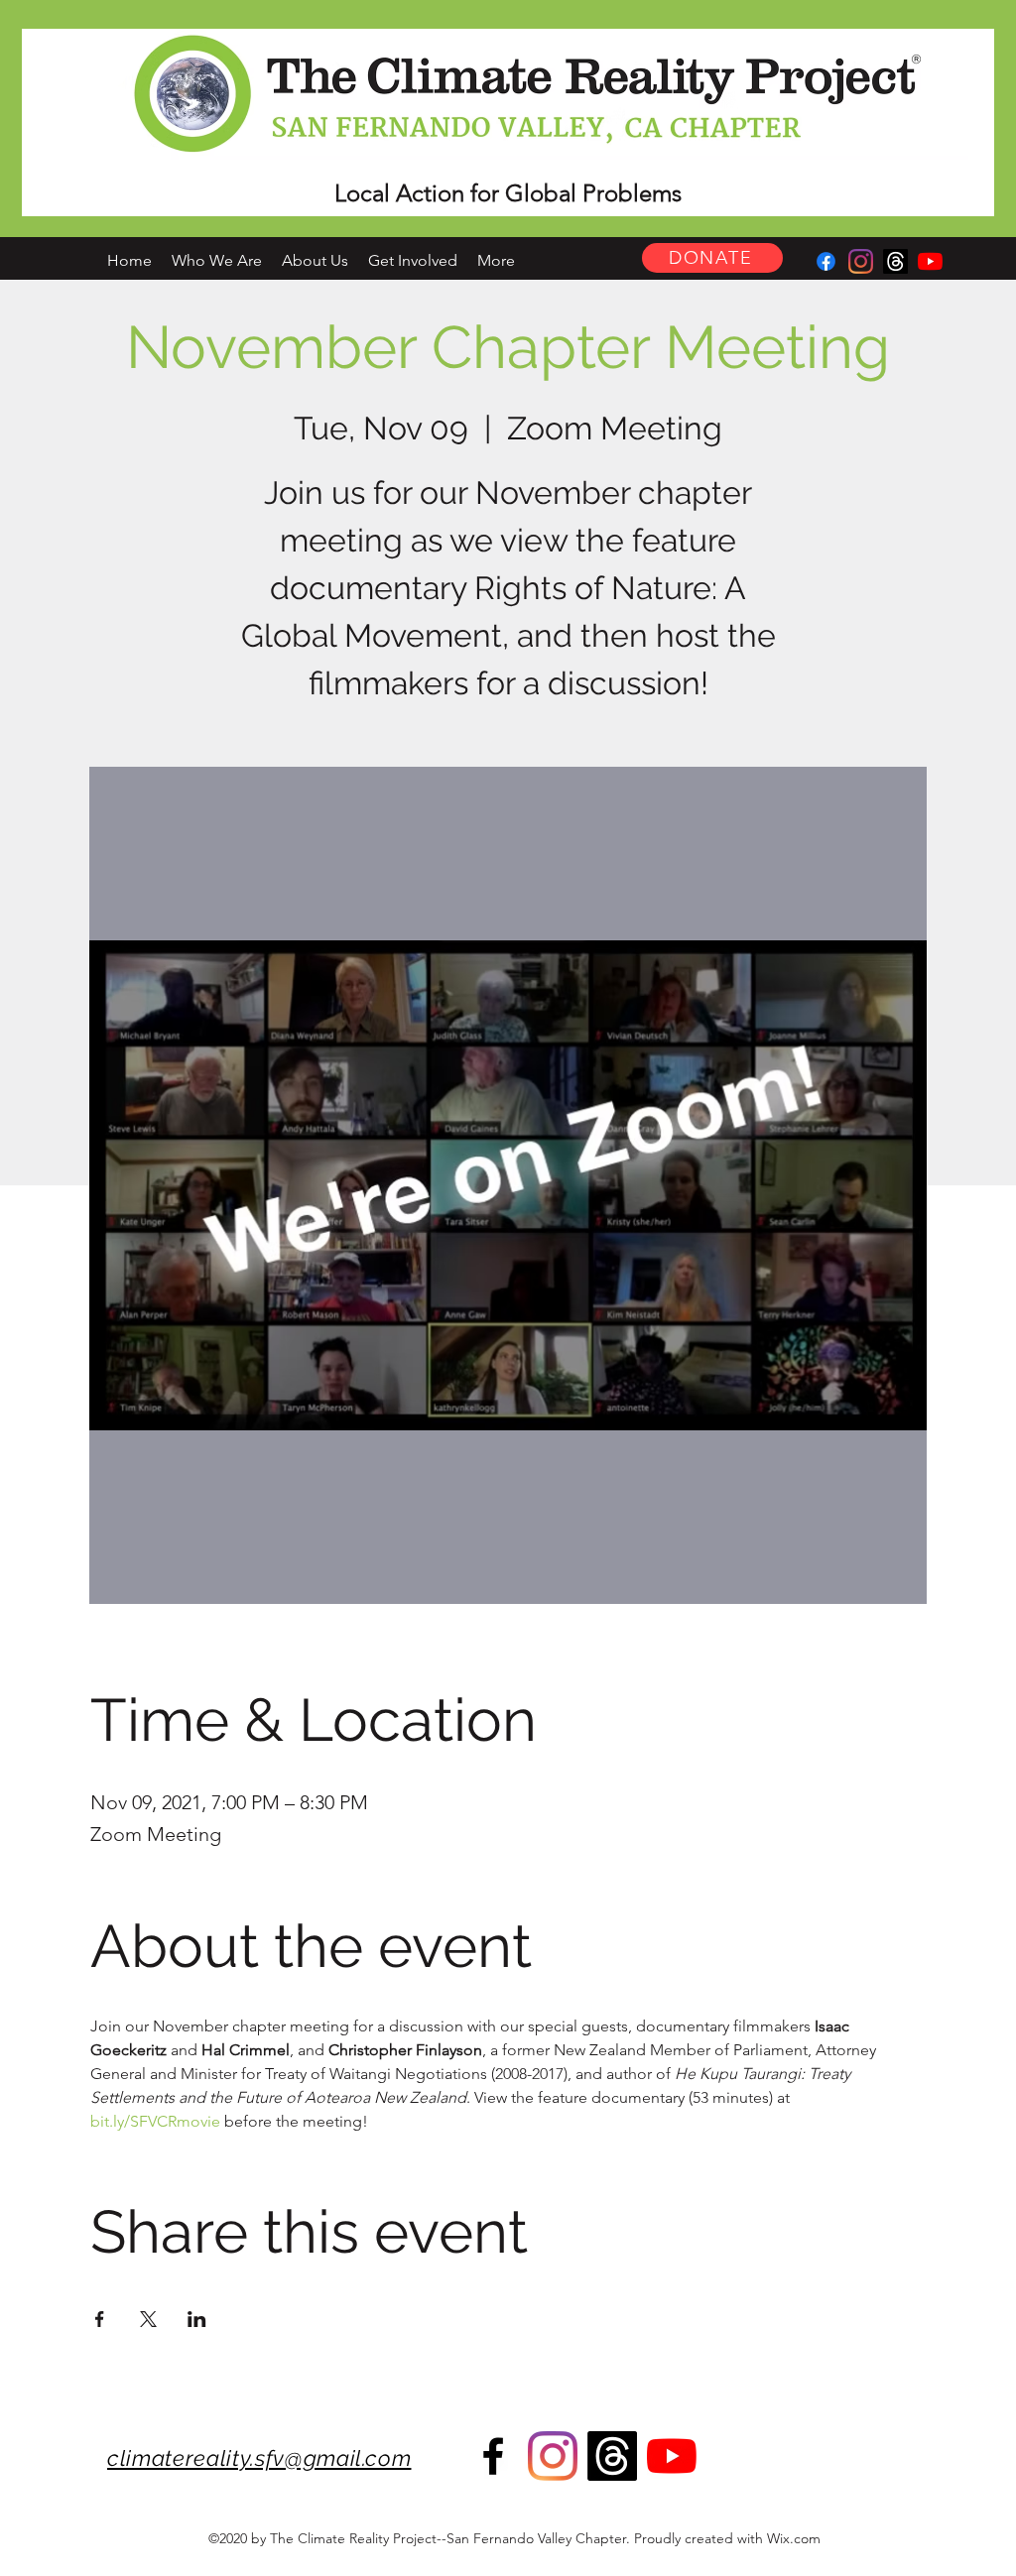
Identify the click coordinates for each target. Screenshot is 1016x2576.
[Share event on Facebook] (100, 2319)
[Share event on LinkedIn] (197, 2319)
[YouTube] (930, 261)
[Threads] (895, 261)
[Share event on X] (148, 2319)
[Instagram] (861, 261)
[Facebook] (826, 261)
